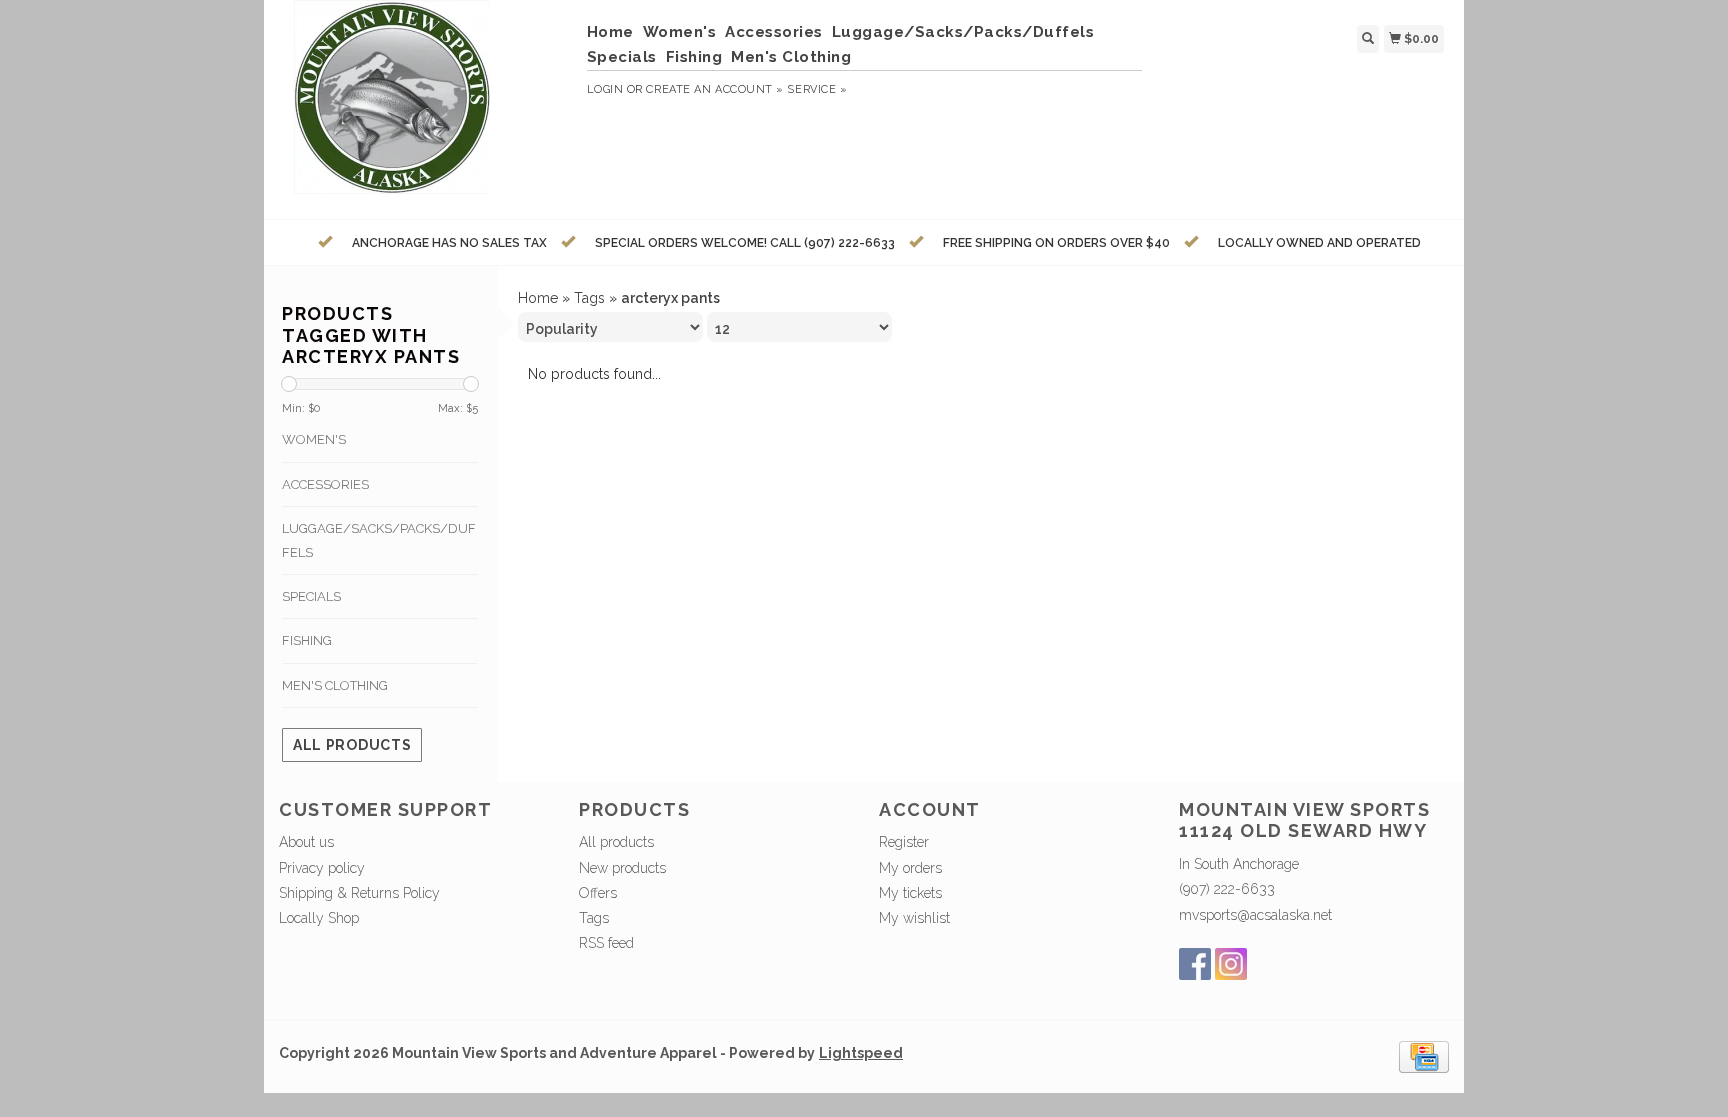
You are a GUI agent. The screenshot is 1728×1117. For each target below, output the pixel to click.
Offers (598, 893)
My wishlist (914, 918)
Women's (680, 32)
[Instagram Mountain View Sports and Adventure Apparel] (1231, 964)
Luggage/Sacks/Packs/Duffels (963, 32)
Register (904, 842)
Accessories (774, 32)
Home (610, 32)
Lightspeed (861, 1053)
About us (306, 842)
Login (605, 89)
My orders (910, 868)
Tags (589, 298)
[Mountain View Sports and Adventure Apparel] (425, 107)
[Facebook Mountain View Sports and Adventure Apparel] (1195, 964)
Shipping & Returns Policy (359, 893)
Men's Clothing (791, 57)
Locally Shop (319, 918)
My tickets (910, 893)
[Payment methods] (1424, 1055)
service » (817, 89)
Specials (622, 57)
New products (622, 868)
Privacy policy (322, 868)
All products (352, 745)
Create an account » (714, 89)
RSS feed (606, 943)
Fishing (694, 57)
